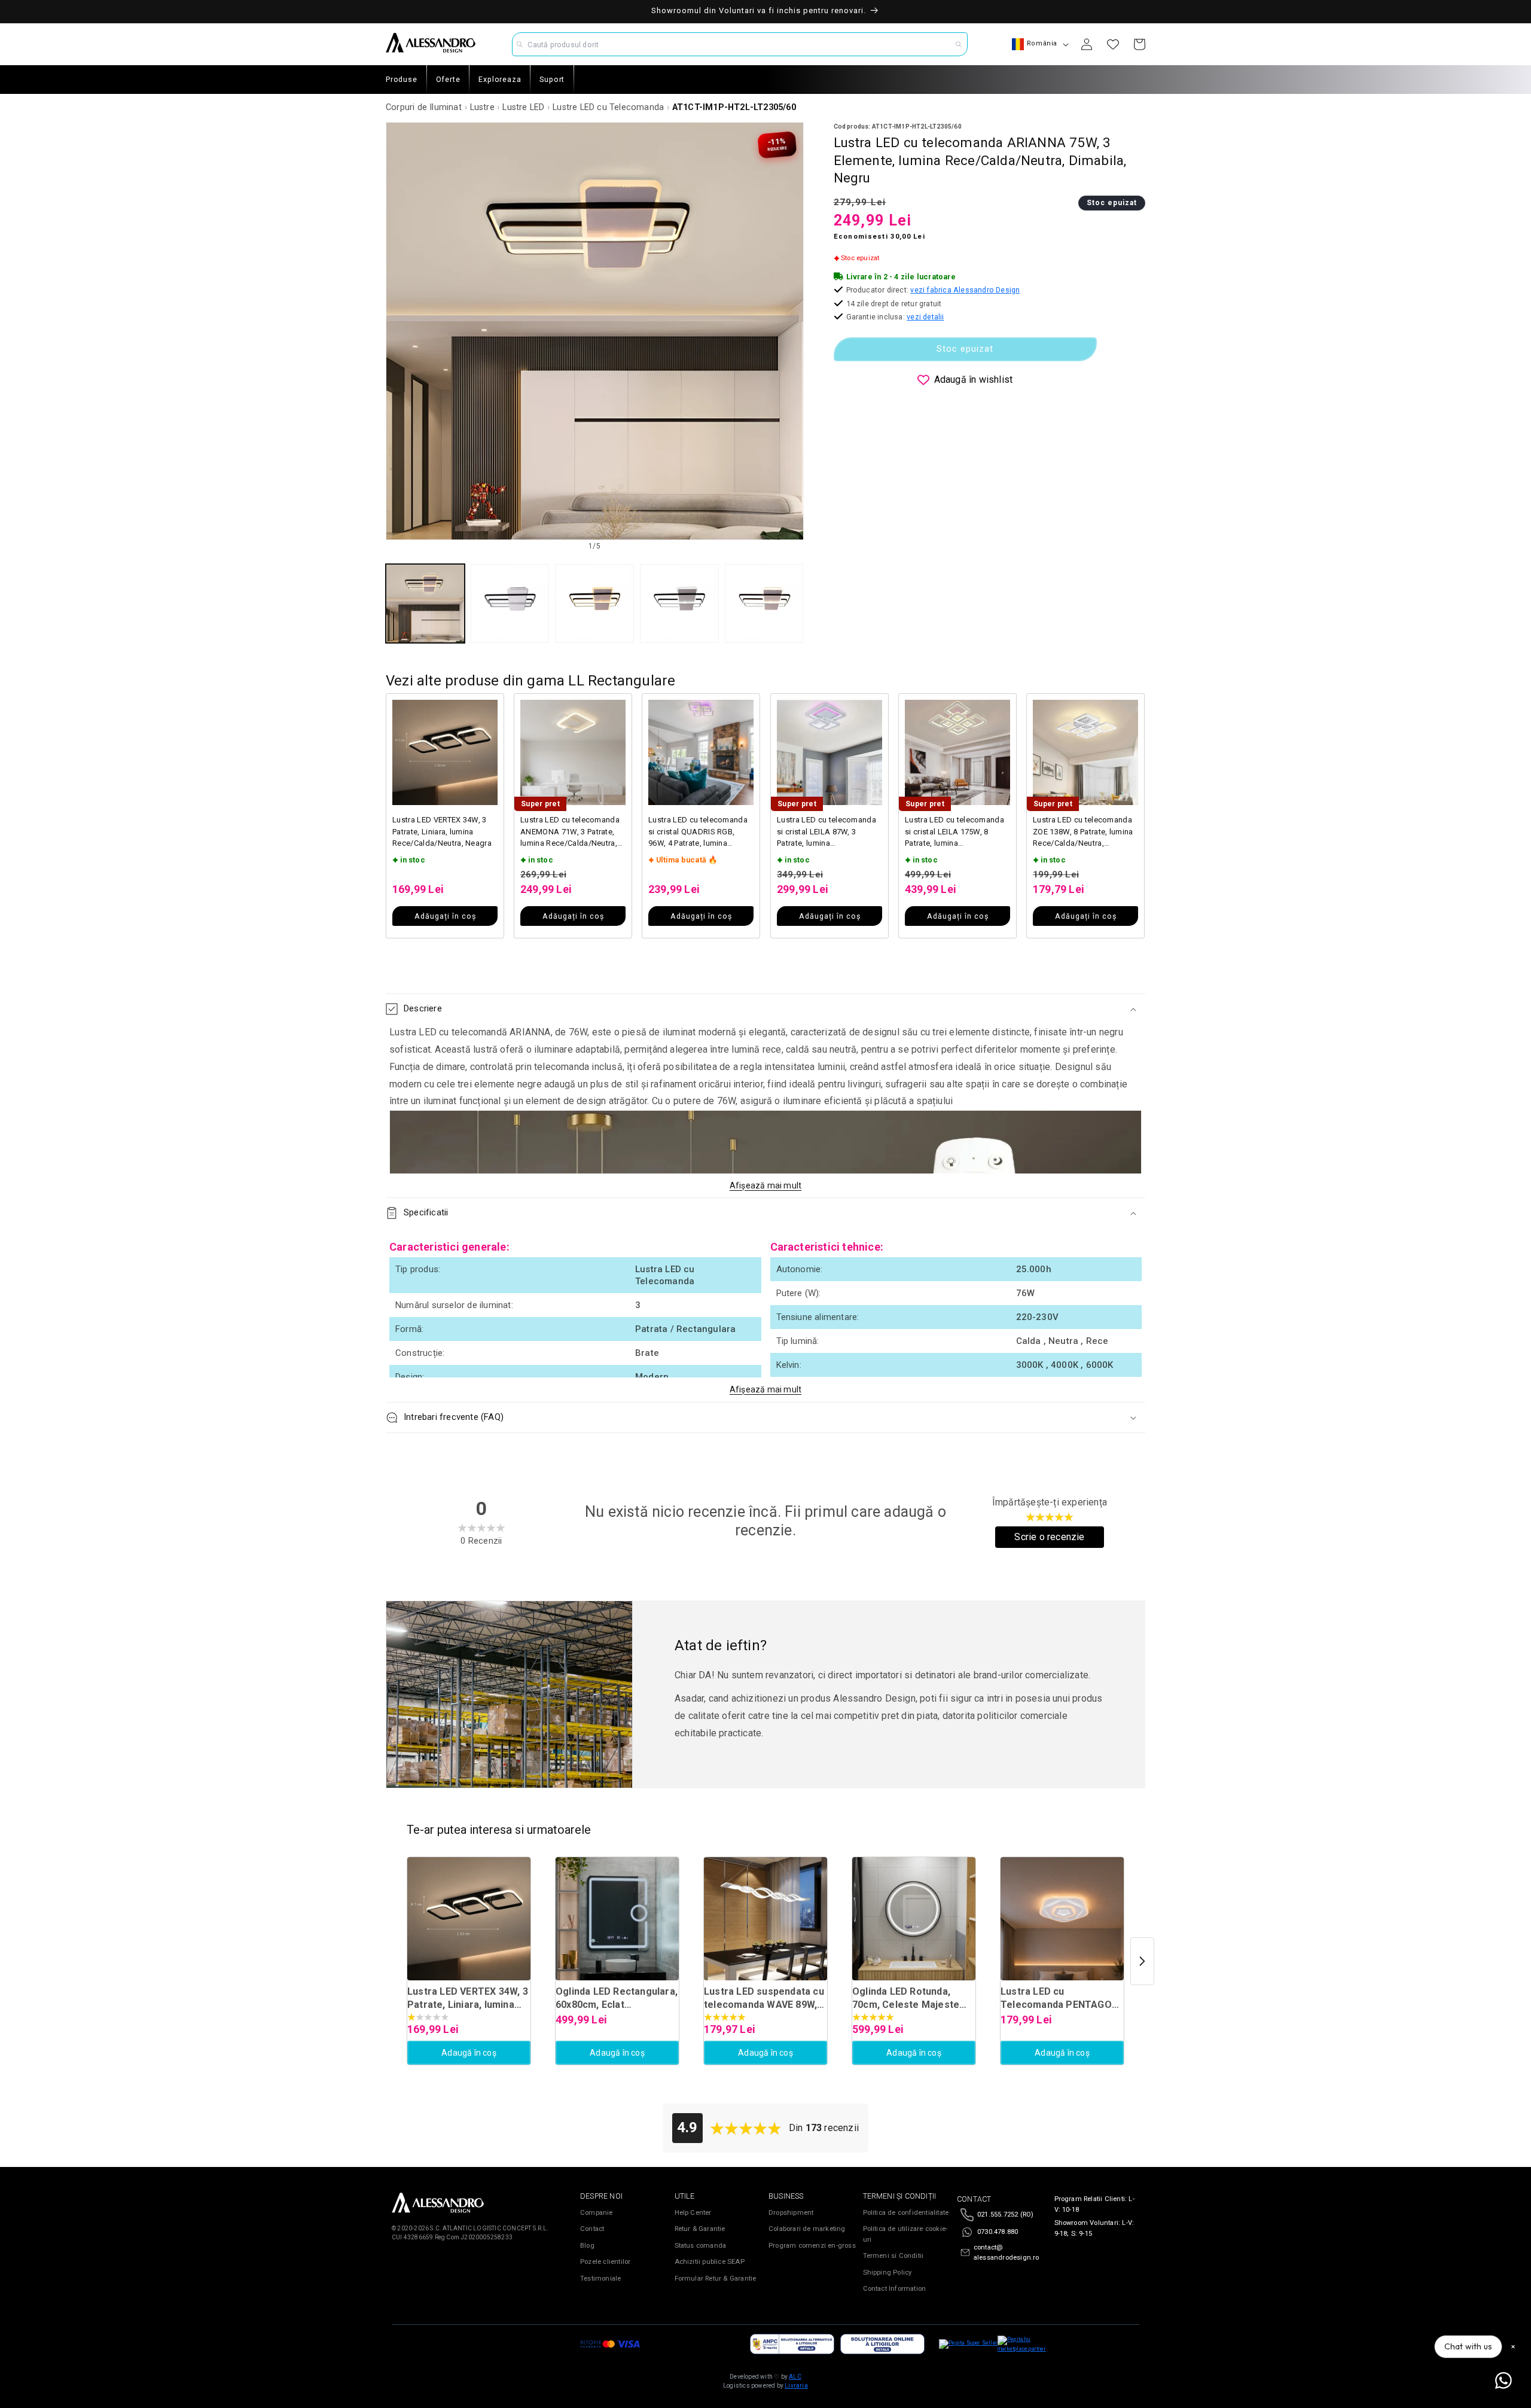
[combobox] (740, 44)
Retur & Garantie (700, 2229)
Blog (587, 2246)
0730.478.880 (998, 2232)
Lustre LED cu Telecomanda (608, 107)
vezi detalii (925, 317)
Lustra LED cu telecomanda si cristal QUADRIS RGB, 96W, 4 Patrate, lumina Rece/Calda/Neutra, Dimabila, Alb (698, 832)
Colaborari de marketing (807, 2229)
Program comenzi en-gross (812, 2246)
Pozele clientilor (605, 2262)
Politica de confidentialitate (906, 2213)
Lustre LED (523, 107)
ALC (795, 2377)
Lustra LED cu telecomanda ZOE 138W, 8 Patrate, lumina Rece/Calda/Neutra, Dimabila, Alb (1083, 832)
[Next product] (1142, 1961)
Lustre (482, 107)
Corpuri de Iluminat (424, 107)
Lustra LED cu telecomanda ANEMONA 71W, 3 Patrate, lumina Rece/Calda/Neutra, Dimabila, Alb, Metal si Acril (570, 832)
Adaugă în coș (469, 2053)
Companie (597, 2213)
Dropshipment (791, 2213)
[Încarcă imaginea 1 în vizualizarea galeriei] (425, 603)
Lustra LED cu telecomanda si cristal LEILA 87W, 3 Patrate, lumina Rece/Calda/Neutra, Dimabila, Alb (827, 832)
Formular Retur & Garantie (716, 2279)
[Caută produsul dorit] (959, 44)
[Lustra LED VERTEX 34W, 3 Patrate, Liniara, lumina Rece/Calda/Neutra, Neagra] (469, 1919)
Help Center (693, 2213)
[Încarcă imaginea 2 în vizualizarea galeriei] (510, 603)
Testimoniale (600, 2279)
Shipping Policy (888, 2273)
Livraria (796, 2386)
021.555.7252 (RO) (1005, 2215)
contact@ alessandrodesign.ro (1007, 2253)
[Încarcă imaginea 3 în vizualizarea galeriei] (594, 603)
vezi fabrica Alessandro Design (965, 290)
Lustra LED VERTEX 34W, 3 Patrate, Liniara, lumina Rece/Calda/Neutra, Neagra (442, 831)
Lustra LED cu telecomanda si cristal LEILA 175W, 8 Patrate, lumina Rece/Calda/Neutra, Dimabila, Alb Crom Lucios (954, 832)
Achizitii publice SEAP (710, 2262)
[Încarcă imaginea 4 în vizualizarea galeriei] (679, 603)
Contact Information (895, 2289)
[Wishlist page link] (1113, 44)
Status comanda (701, 2246)
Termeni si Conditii (893, 2256)
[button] (765, 1009)
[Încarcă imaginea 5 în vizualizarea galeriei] (764, 603)
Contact (592, 2229)
